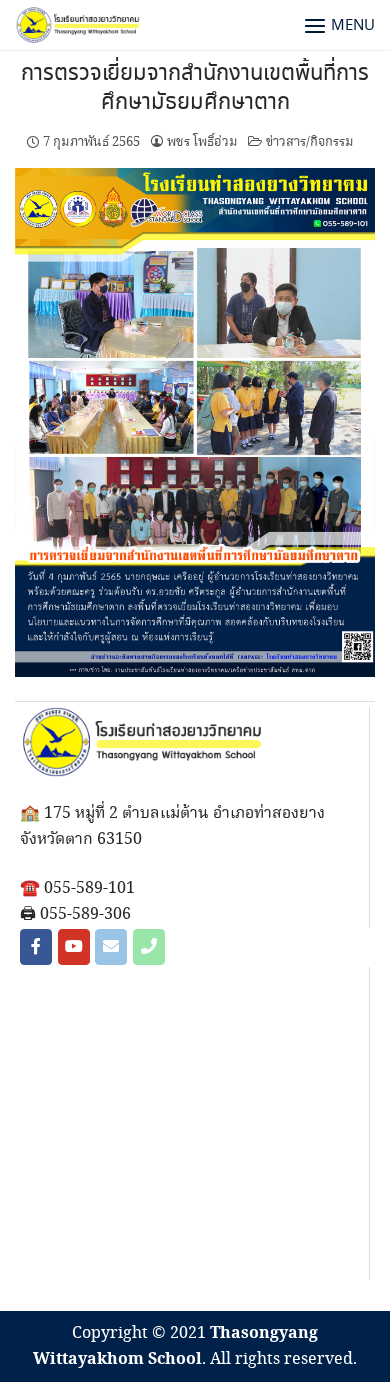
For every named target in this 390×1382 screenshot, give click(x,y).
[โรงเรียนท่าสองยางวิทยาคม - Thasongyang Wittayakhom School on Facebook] (36, 947)
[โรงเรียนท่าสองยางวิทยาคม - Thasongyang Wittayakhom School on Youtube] (74, 947)
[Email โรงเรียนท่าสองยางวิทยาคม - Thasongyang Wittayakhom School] (111, 947)
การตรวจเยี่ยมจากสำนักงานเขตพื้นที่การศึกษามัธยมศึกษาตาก (195, 88)
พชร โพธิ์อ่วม (202, 142)
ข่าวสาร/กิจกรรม (310, 142)
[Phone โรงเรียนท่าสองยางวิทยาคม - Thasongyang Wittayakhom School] (149, 947)
